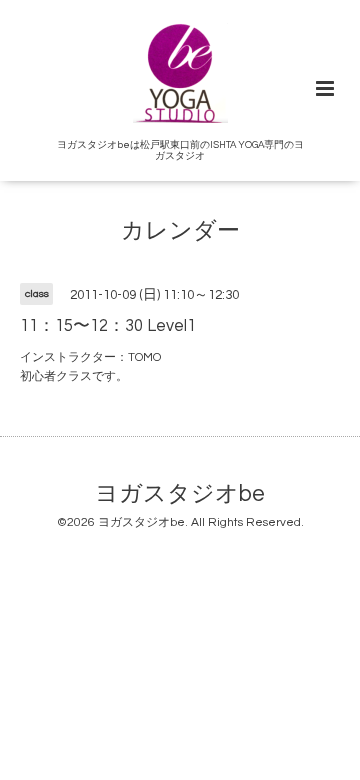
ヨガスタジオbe (180, 494)
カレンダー (180, 231)
